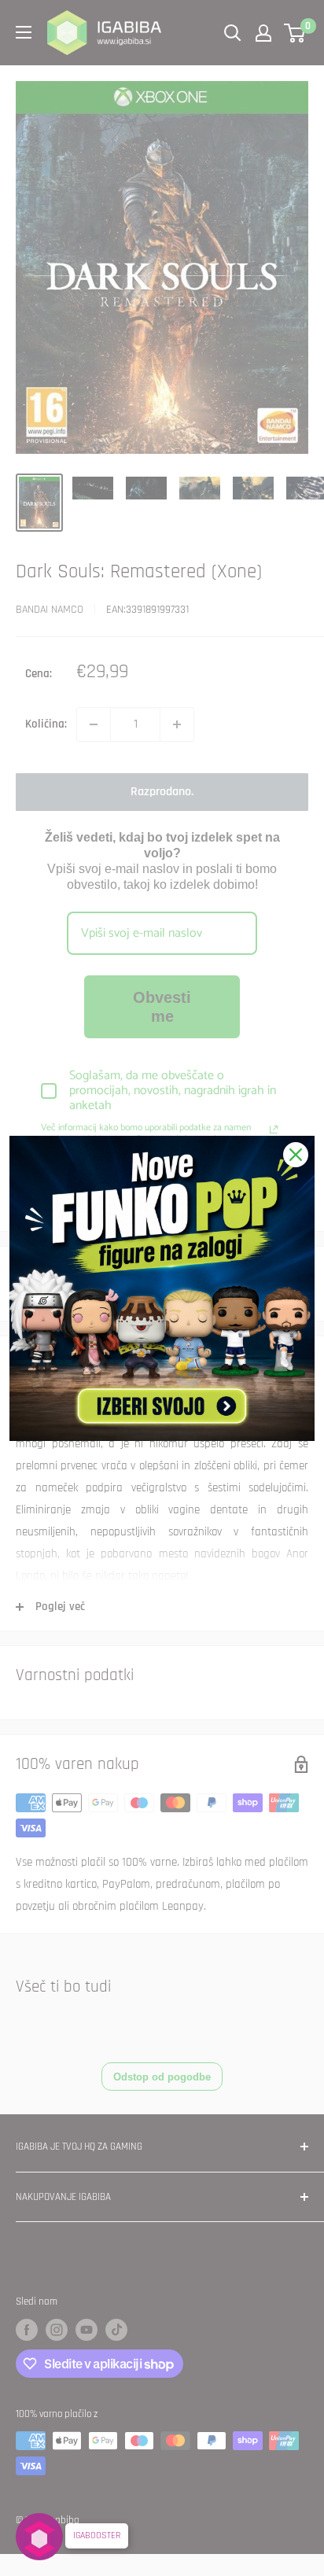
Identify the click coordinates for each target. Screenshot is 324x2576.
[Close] (296, 1155)
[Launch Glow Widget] (39, 2537)
